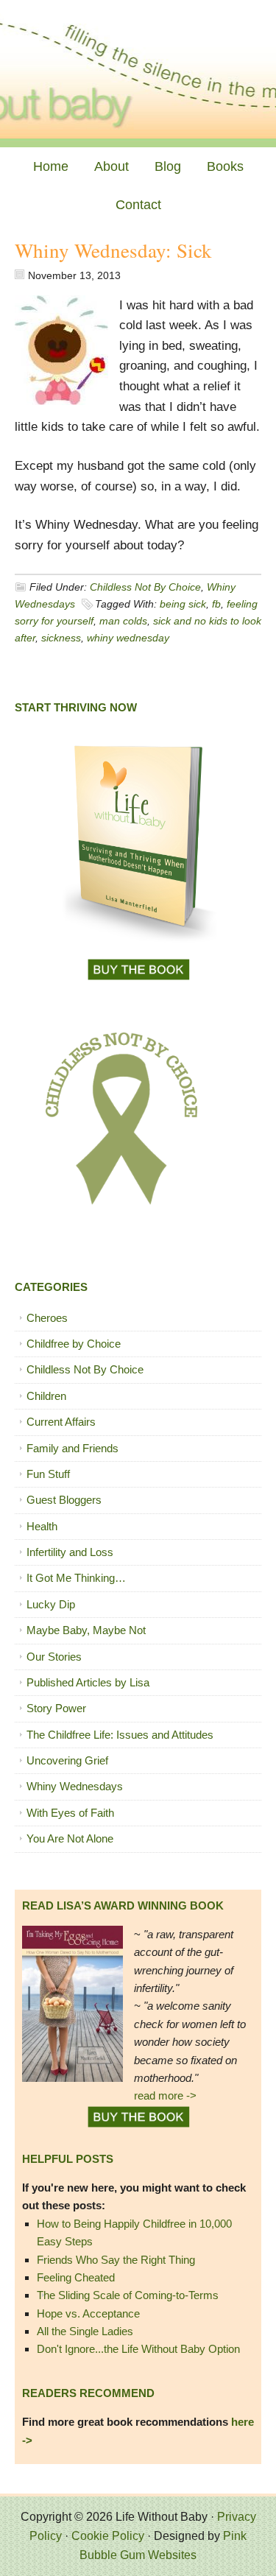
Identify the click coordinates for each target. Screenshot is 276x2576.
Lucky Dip (51, 1604)
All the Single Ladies (85, 2331)
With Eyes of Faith (70, 1813)
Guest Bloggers (64, 1500)
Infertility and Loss (70, 1552)
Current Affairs (61, 1422)
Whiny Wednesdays (75, 1786)
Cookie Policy (108, 2536)
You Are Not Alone (70, 1838)
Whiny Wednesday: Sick (113, 250)
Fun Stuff (48, 1474)
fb (216, 604)
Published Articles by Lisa (88, 1682)
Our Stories (54, 1657)
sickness (61, 638)
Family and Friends (72, 1448)
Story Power (56, 1708)
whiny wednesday (128, 638)
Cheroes (47, 1318)
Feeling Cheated (76, 2277)
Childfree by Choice (74, 1344)
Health (42, 1526)
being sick (183, 604)
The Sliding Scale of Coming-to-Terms (128, 2295)
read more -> (165, 2095)
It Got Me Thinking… (76, 1578)
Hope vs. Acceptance (88, 2313)
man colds (123, 621)
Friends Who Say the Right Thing (116, 2260)
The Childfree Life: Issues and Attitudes (120, 1735)
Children (46, 1396)
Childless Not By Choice (145, 587)
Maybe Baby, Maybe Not (86, 1630)
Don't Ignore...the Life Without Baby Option (138, 2349)
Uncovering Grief (67, 1760)
